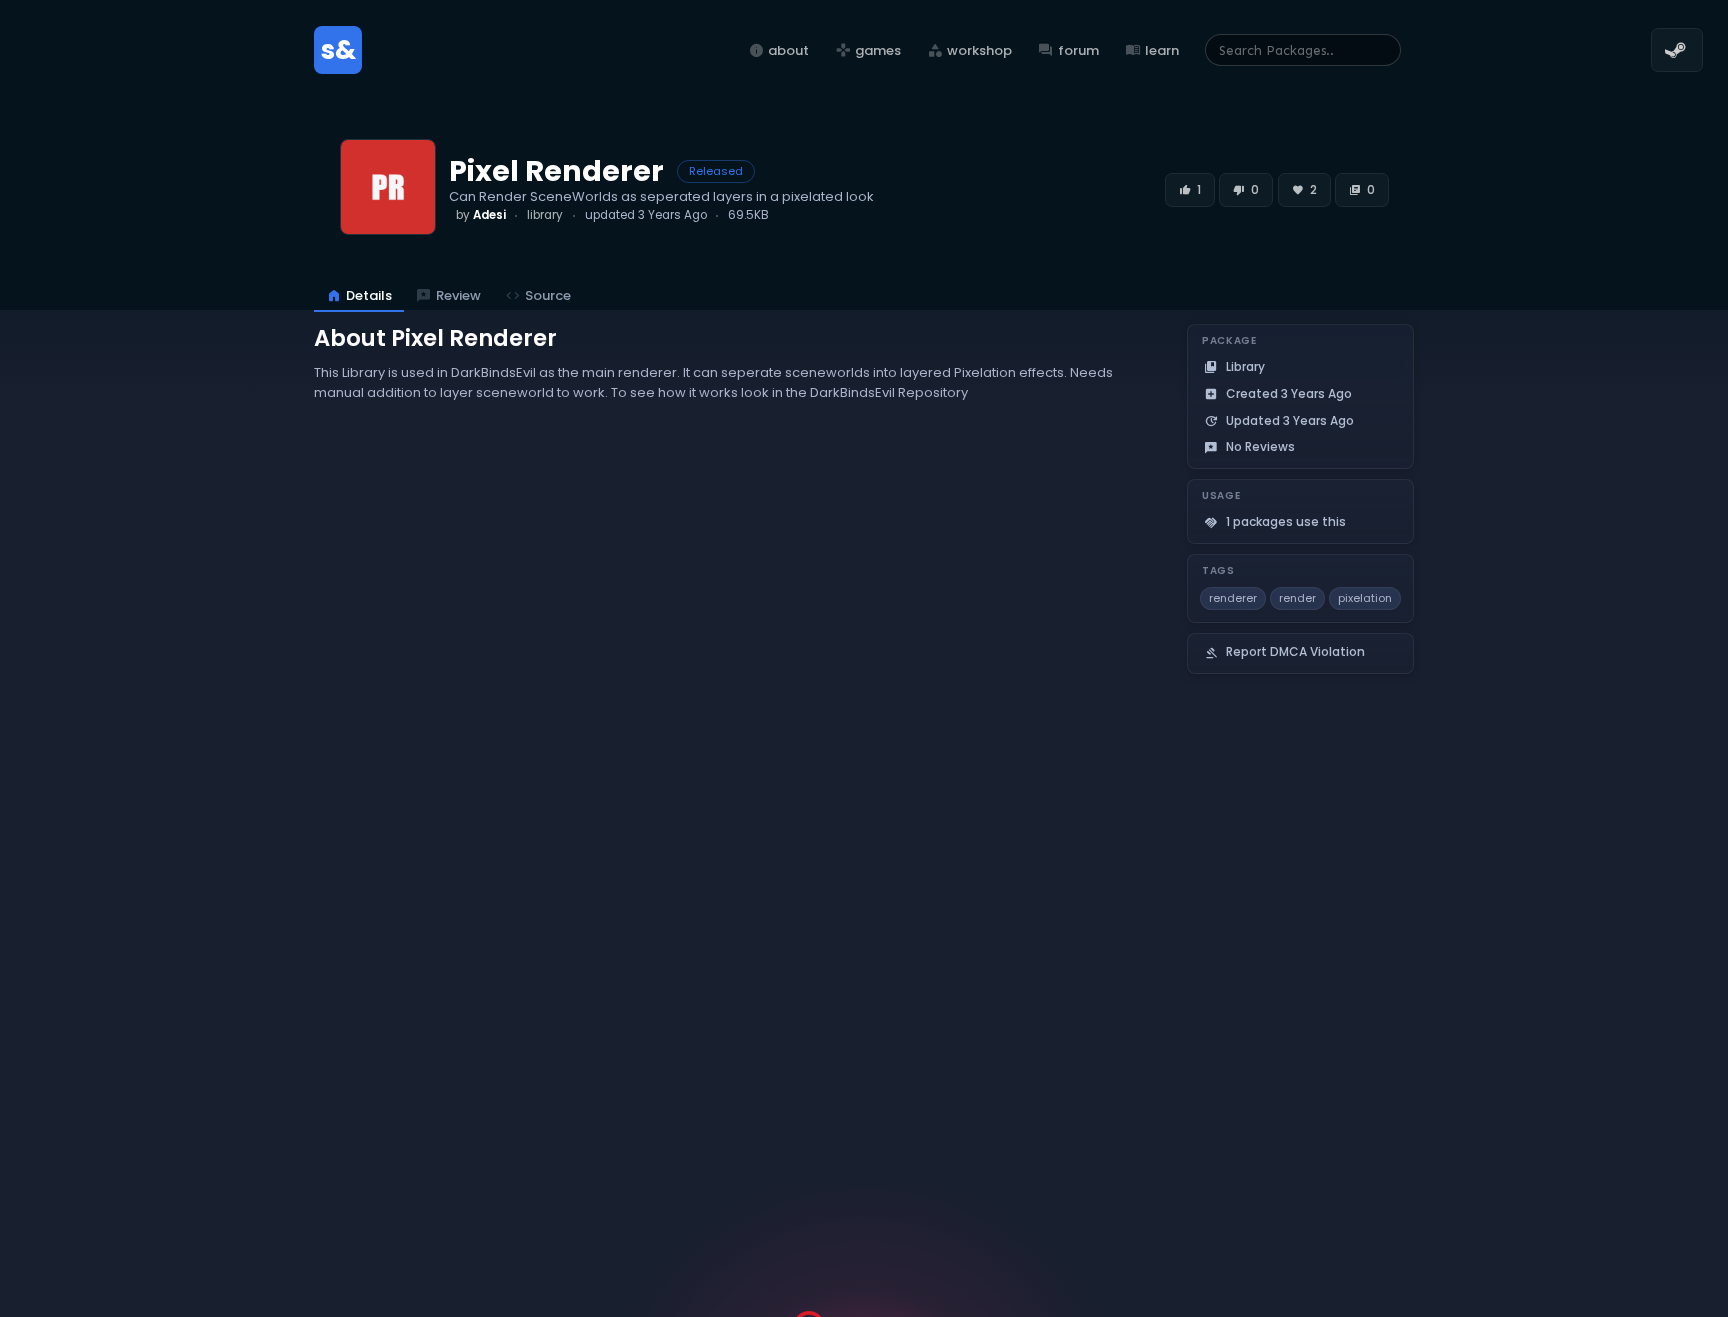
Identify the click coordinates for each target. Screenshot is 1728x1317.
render (1297, 598)
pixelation (1365, 598)
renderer (1233, 598)
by (481, 215)
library (545, 215)
